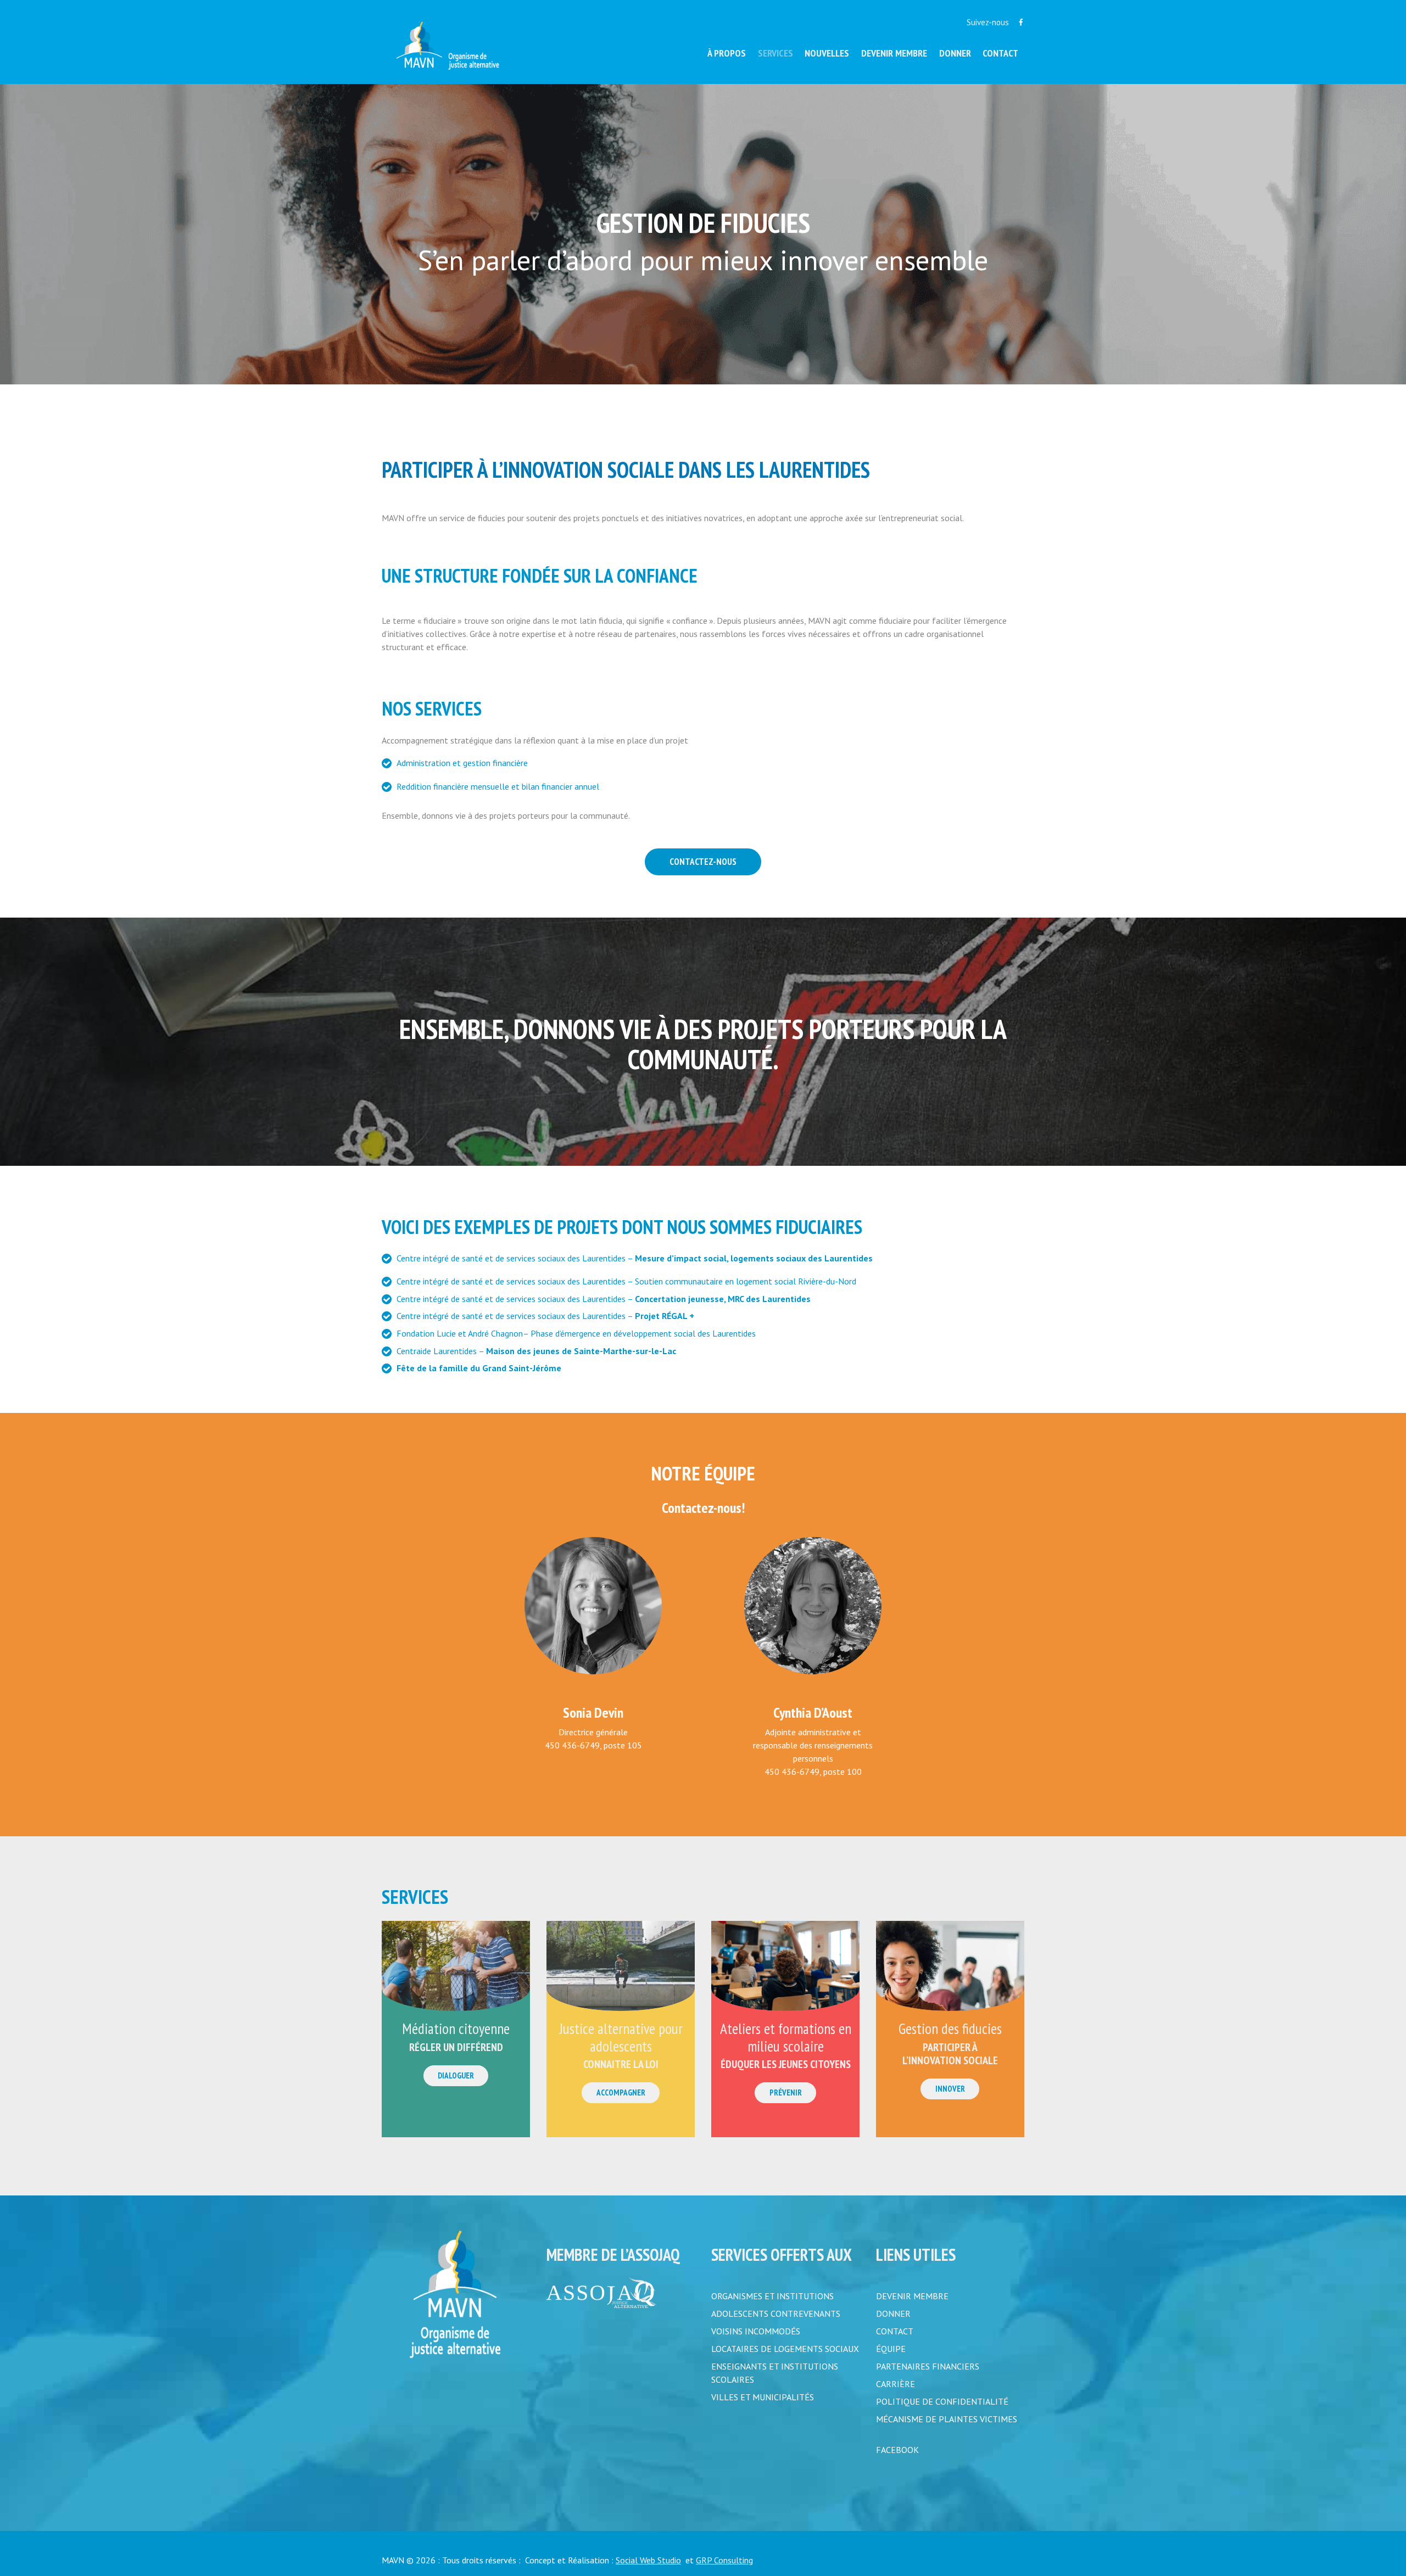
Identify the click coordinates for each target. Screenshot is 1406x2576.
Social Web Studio (648, 2560)
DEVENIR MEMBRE (912, 2296)
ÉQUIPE (891, 2349)
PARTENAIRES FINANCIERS (928, 2366)
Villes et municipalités (763, 2397)
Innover (950, 2089)
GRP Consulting (724, 2560)
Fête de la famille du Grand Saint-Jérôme (479, 1368)
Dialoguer (456, 2075)
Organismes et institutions (772, 2296)
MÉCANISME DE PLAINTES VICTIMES (947, 2419)
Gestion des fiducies (950, 2029)
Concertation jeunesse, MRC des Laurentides (723, 1299)
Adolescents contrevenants (776, 2314)
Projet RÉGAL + (665, 1316)
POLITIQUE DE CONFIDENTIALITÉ (942, 2401)
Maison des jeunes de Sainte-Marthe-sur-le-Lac (581, 1351)
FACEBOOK (897, 2450)
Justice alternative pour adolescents (621, 2037)
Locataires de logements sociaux (785, 2349)
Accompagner (621, 2092)
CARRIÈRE (896, 2384)
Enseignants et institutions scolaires (775, 2373)
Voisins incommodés (756, 2331)
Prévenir (786, 2092)
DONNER (893, 2314)
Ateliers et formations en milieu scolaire (786, 2037)
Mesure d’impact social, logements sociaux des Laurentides (754, 1258)
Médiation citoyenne (456, 2029)
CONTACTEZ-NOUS (703, 862)
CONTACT (895, 2331)
